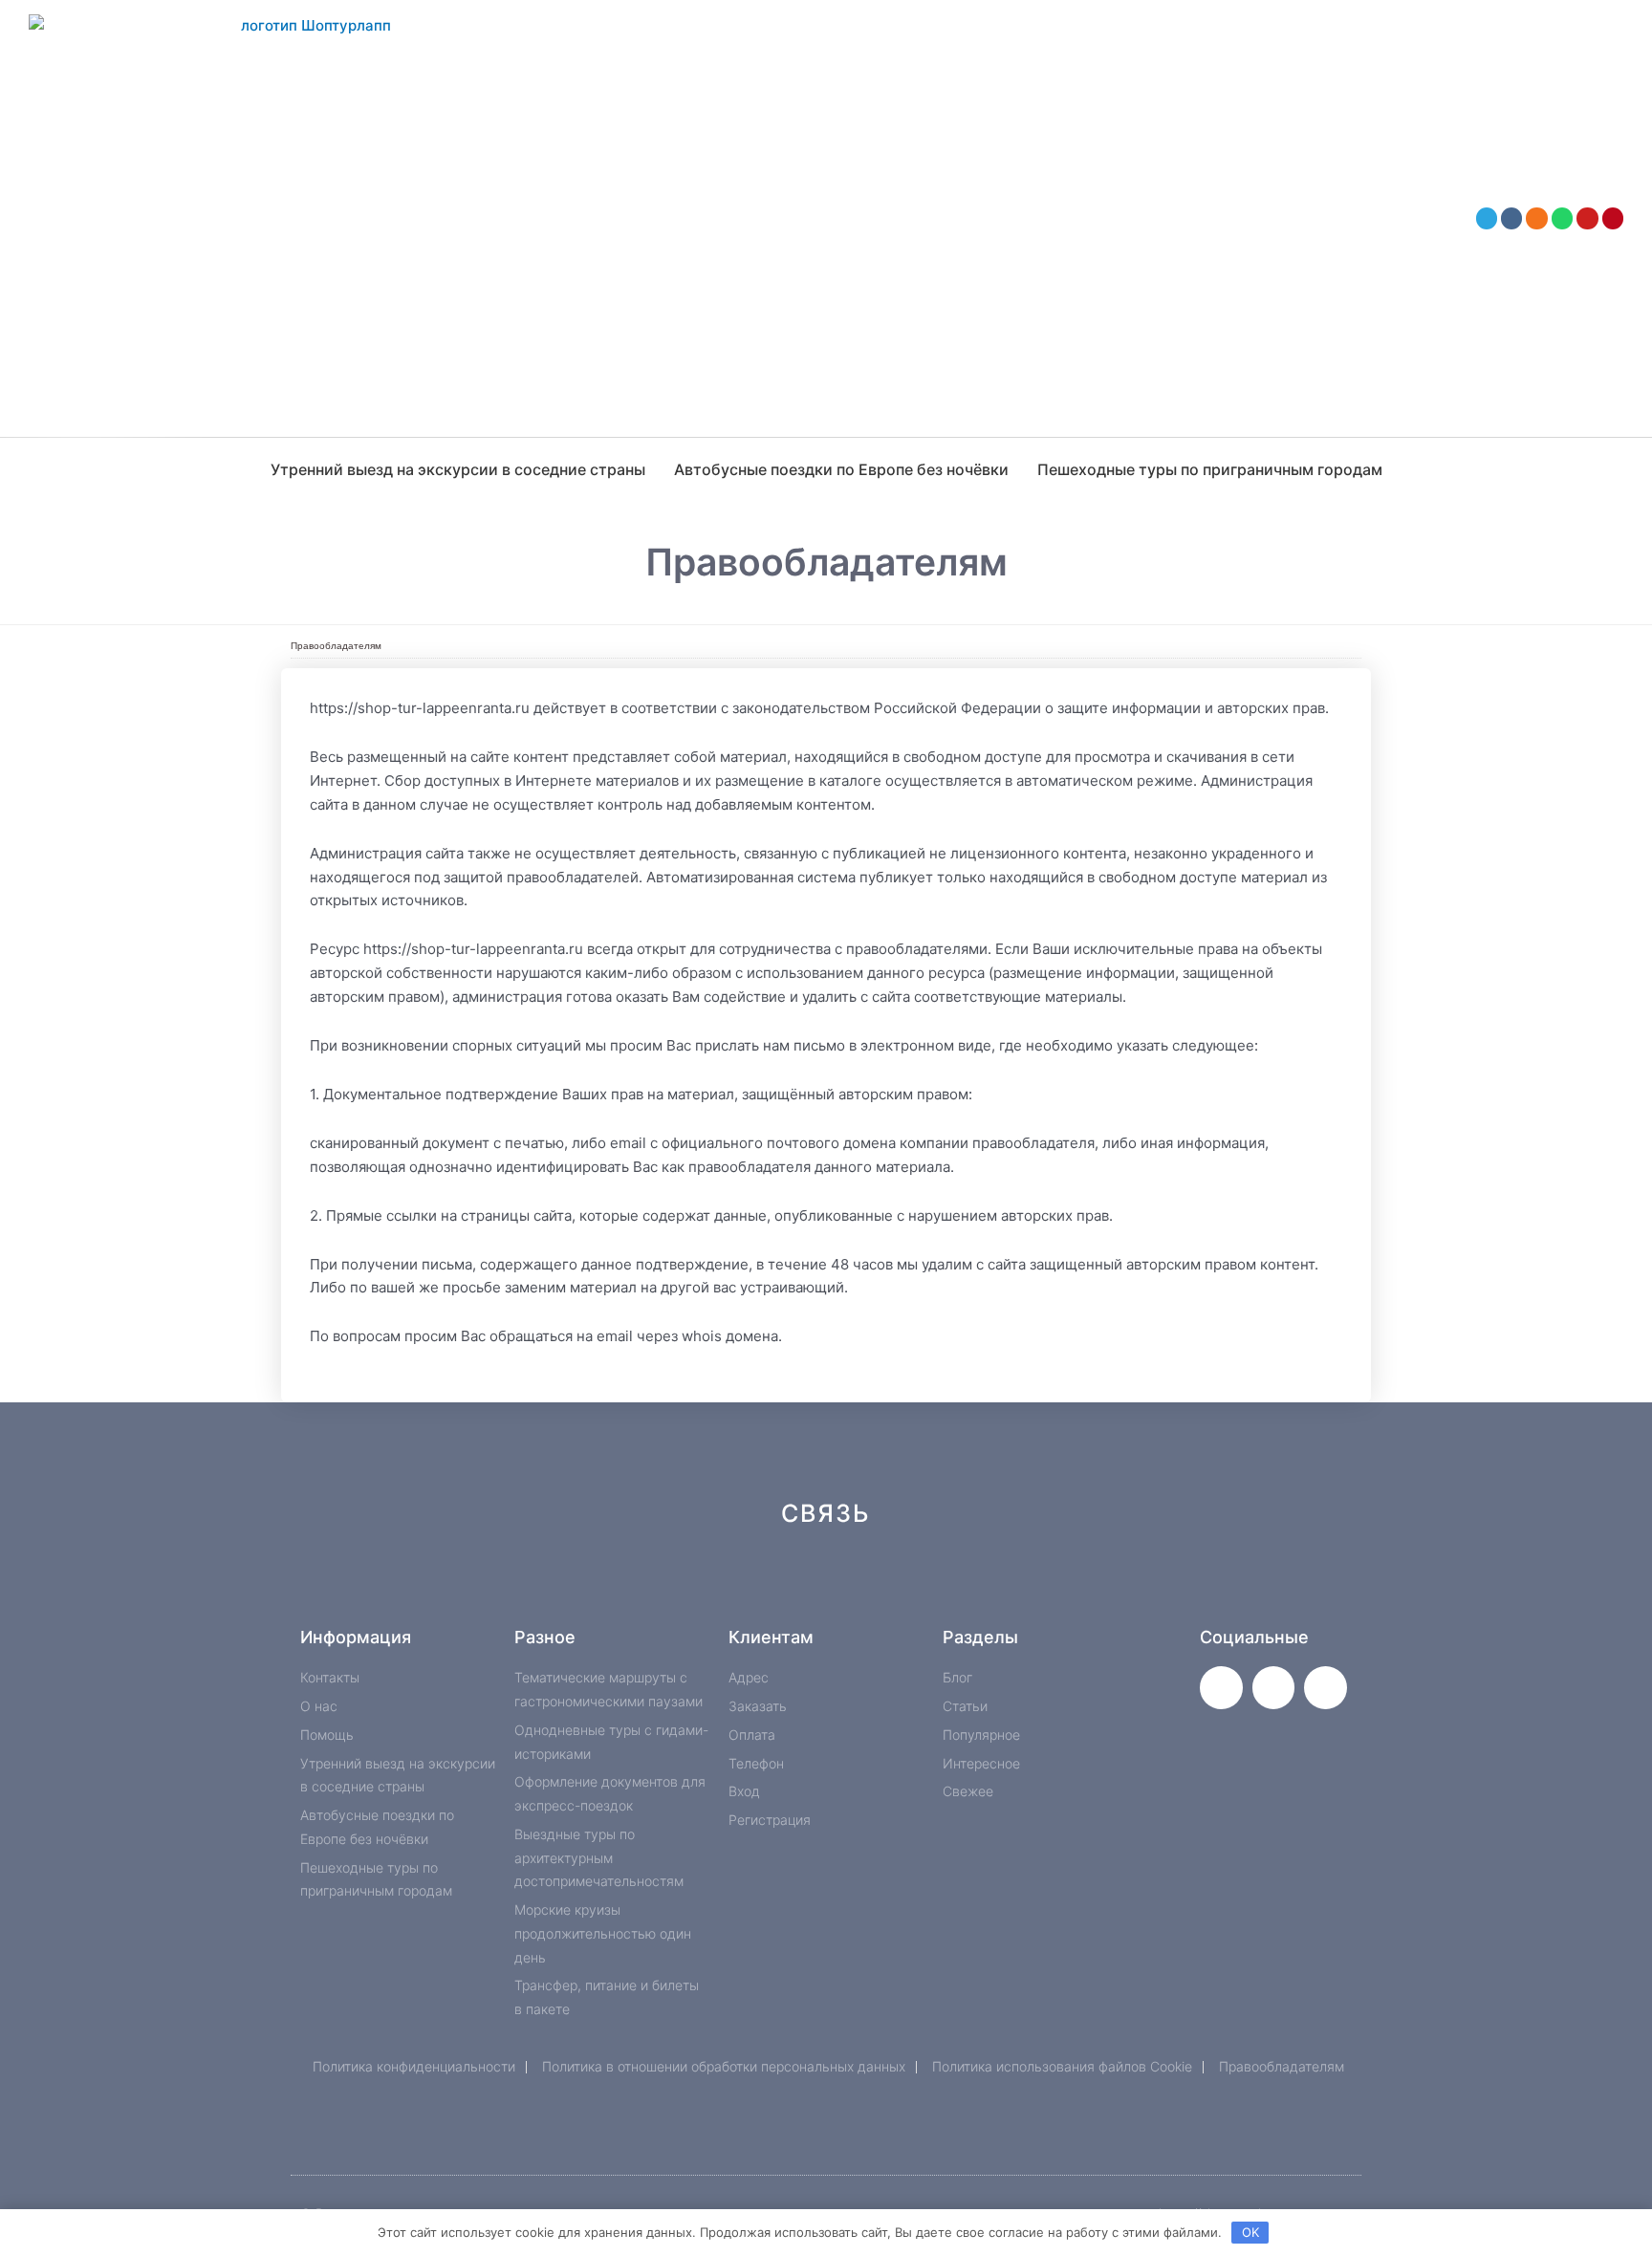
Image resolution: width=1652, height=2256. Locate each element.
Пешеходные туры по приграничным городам (1210, 469)
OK (1250, 2232)
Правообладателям (336, 646)
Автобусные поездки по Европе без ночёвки (841, 469)
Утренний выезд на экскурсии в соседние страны (458, 469)
